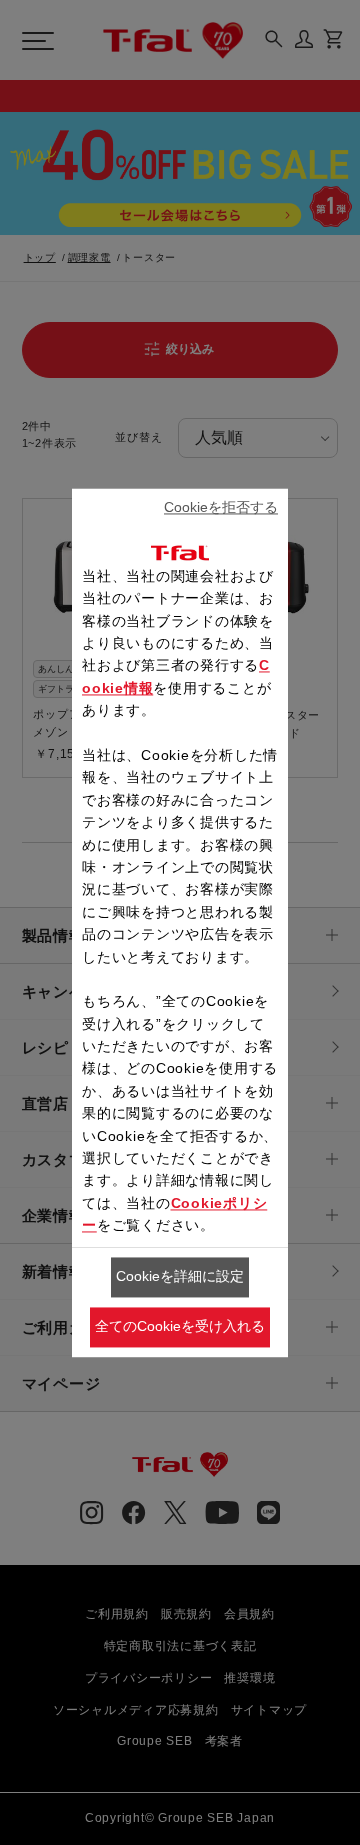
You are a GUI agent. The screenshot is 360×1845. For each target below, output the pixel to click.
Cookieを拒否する (221, 508)
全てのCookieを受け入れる (180, 1327)
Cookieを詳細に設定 (180, 1277)
